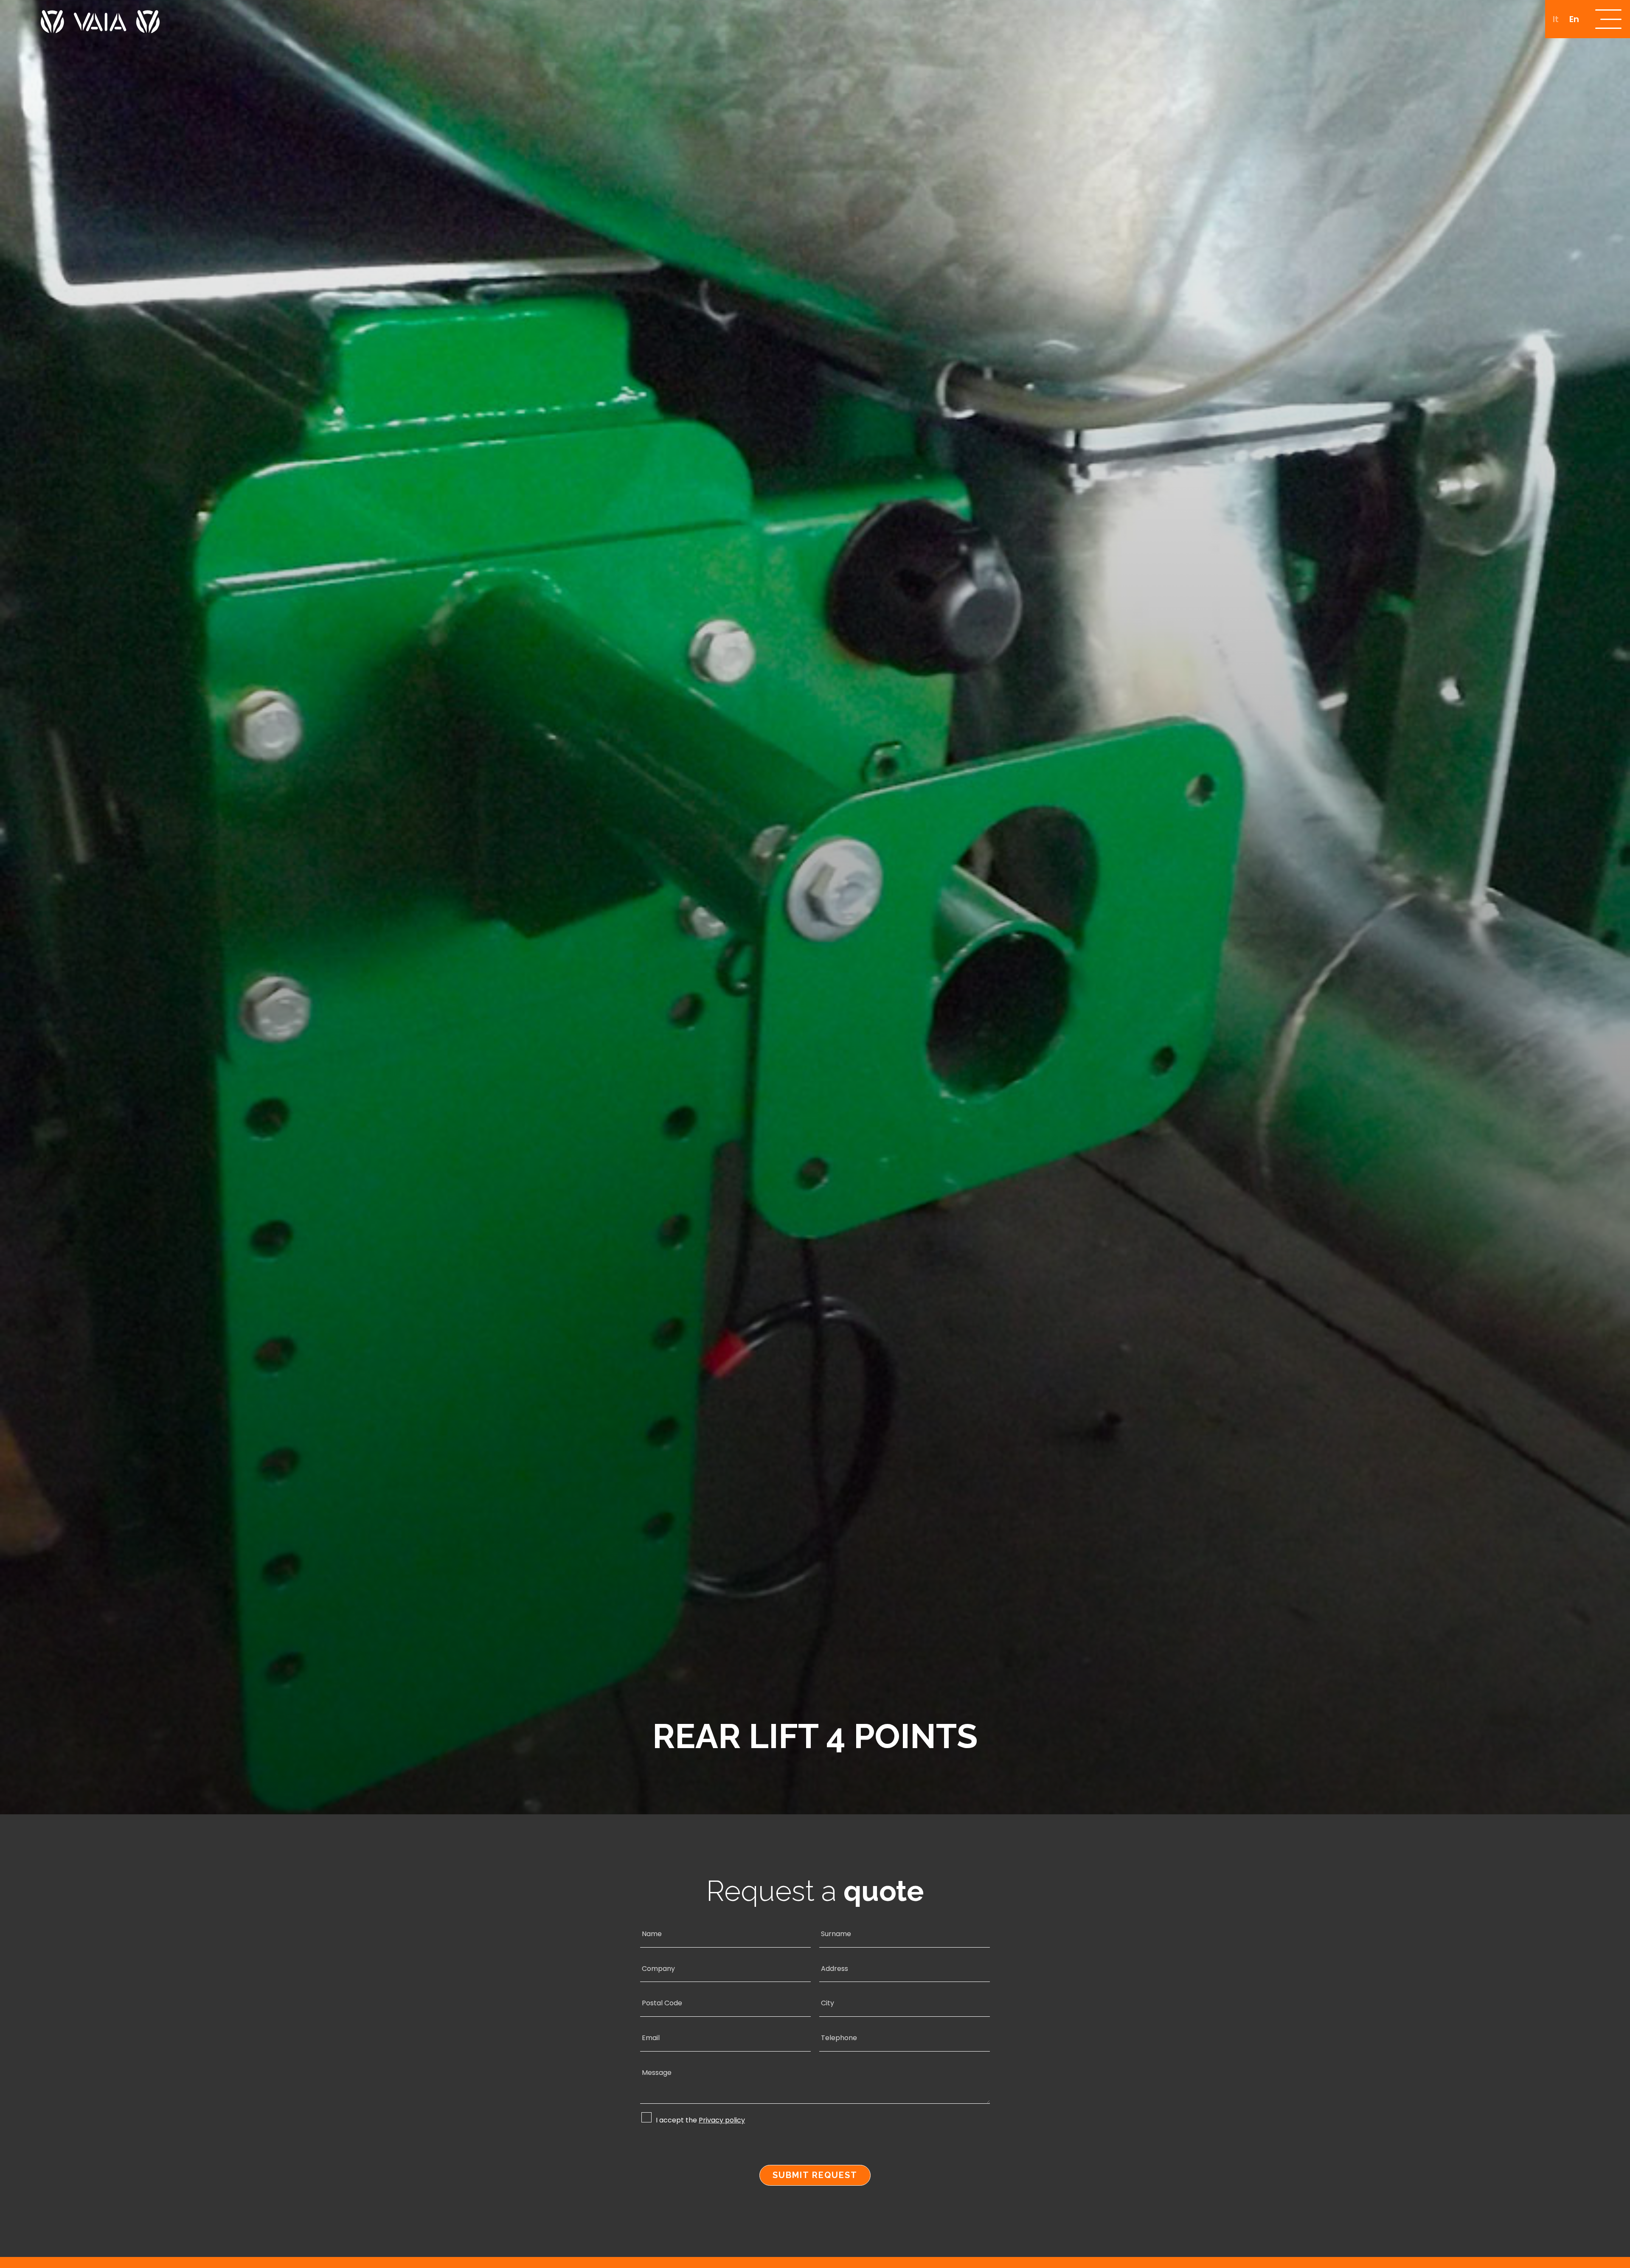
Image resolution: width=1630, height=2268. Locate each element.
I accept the (700, 2120)
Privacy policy (722, 2121)
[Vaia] (100, 17)
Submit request (815, 2175)
